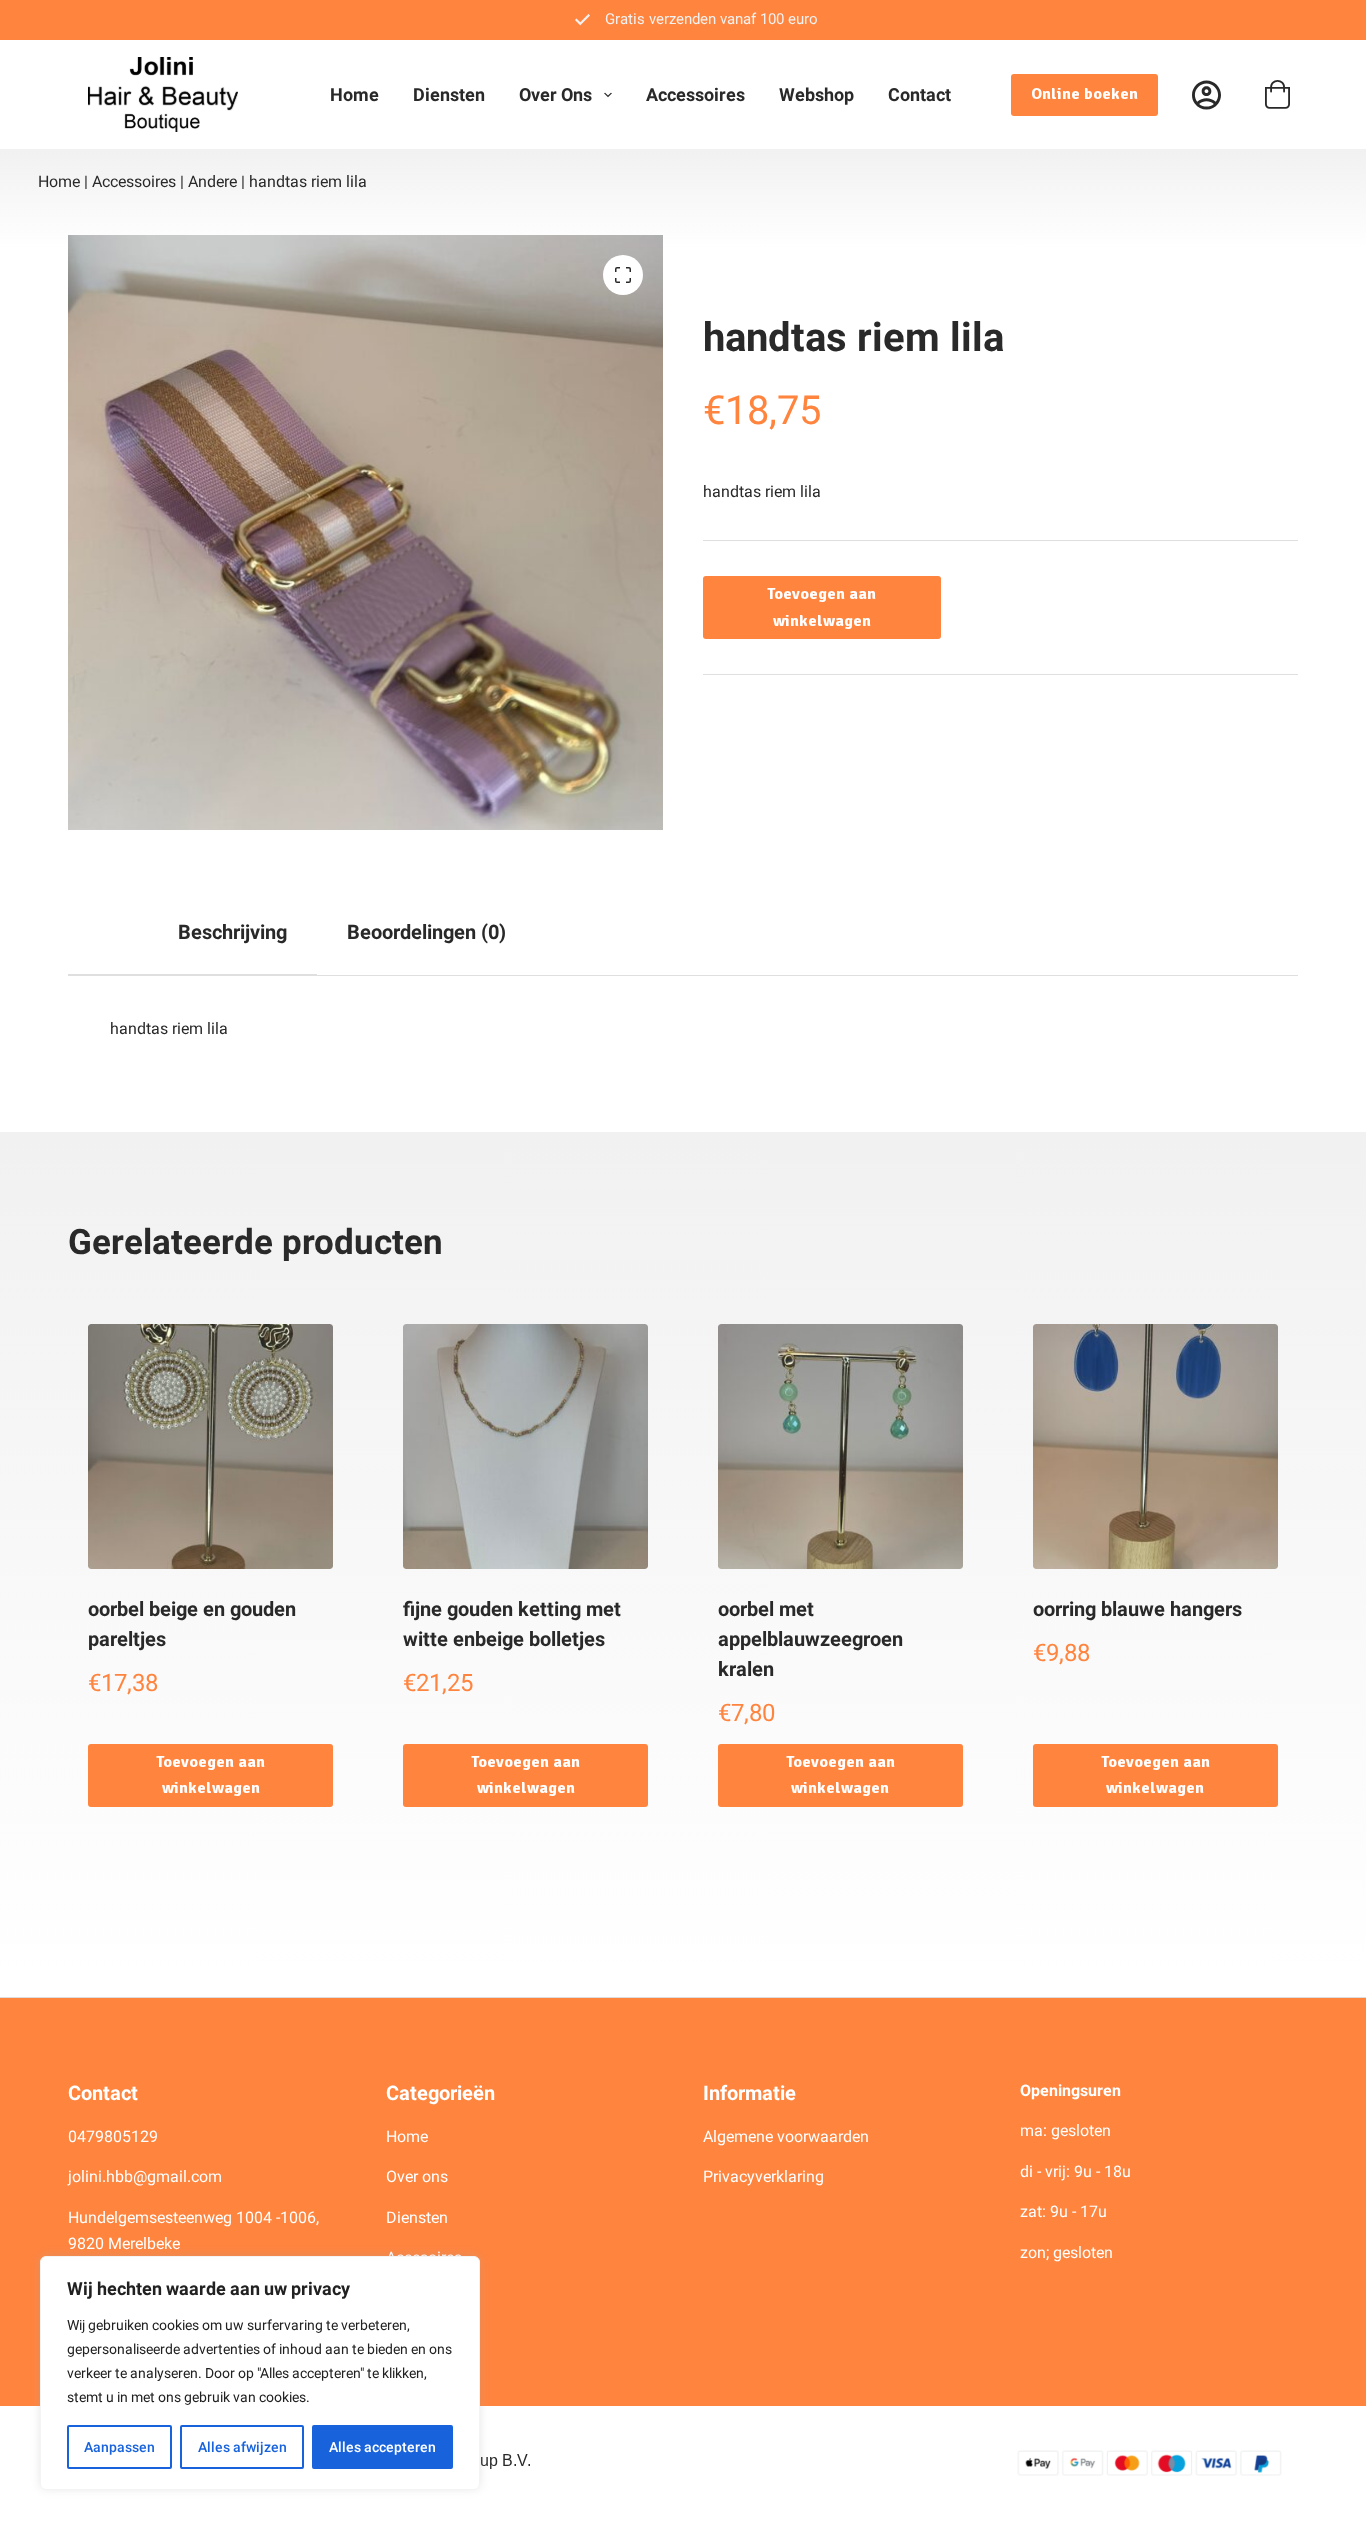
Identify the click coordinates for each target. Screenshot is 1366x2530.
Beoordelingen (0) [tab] (426, 932)
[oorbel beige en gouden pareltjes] (210, 1446)
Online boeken (1084, 94)
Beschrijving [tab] (232, 932)
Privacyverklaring (763, 2176)
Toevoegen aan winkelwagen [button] (210, 1775)
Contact (919, 94)
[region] (260, 2373)
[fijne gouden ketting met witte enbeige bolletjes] (525, 1446)
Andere (212, 181)
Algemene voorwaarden (786, 2136)
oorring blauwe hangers (1137, 1609)
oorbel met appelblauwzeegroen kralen (810, 1639)
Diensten (449, 94)
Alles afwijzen (242, 2447)
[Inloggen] (1206, 94)
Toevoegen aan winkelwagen (821, 607)
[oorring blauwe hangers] (1155, 1446)
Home (354, 94)
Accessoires (695, 94)
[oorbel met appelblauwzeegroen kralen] (840, 1446)
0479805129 (113, 2136)
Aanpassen (119, 2447)
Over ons (555, 94)
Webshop (816, 94)
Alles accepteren (382, 2447)
